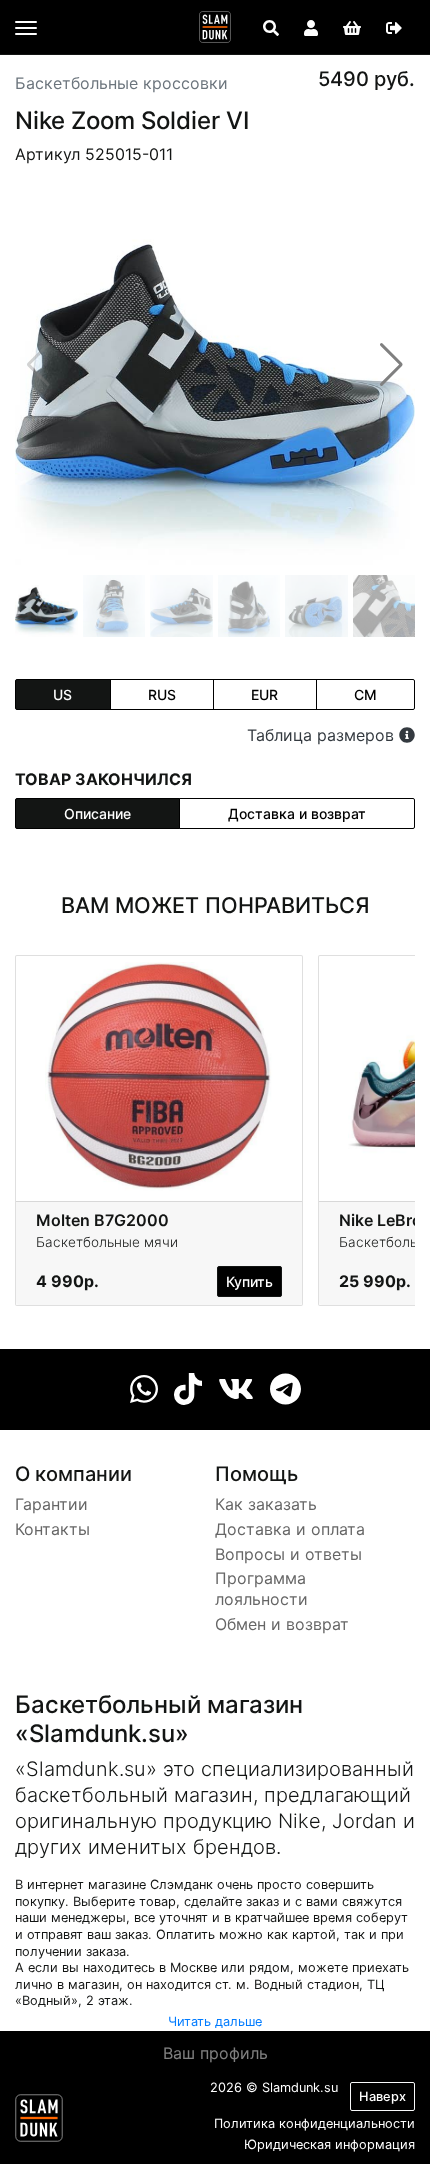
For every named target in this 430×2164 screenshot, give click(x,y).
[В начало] (39, 2122)
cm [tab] (365, 694)
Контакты (52, 1529)
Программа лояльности (261, 1588)
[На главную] (215, 27)
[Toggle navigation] (26, 28)
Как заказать (266, 1504)
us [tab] (62, 694)
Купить (249, 1281)
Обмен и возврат (282, 1624)
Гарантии (51, 1504)
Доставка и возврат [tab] (297, 813)
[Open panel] (271, 28)
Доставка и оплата (290, 1529)
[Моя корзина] (352, 28)
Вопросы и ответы (288, 1554)
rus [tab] (162, 694)
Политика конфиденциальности (314, 2123)
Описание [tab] (97, 813)
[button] (391, 365)
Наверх (382, 2096)
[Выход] (394, 28)
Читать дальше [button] (215, 2021)
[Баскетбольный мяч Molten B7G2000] (159, 1074)
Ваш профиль (215, 2053)
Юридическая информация (329, 2144)
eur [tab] (264, 694)
